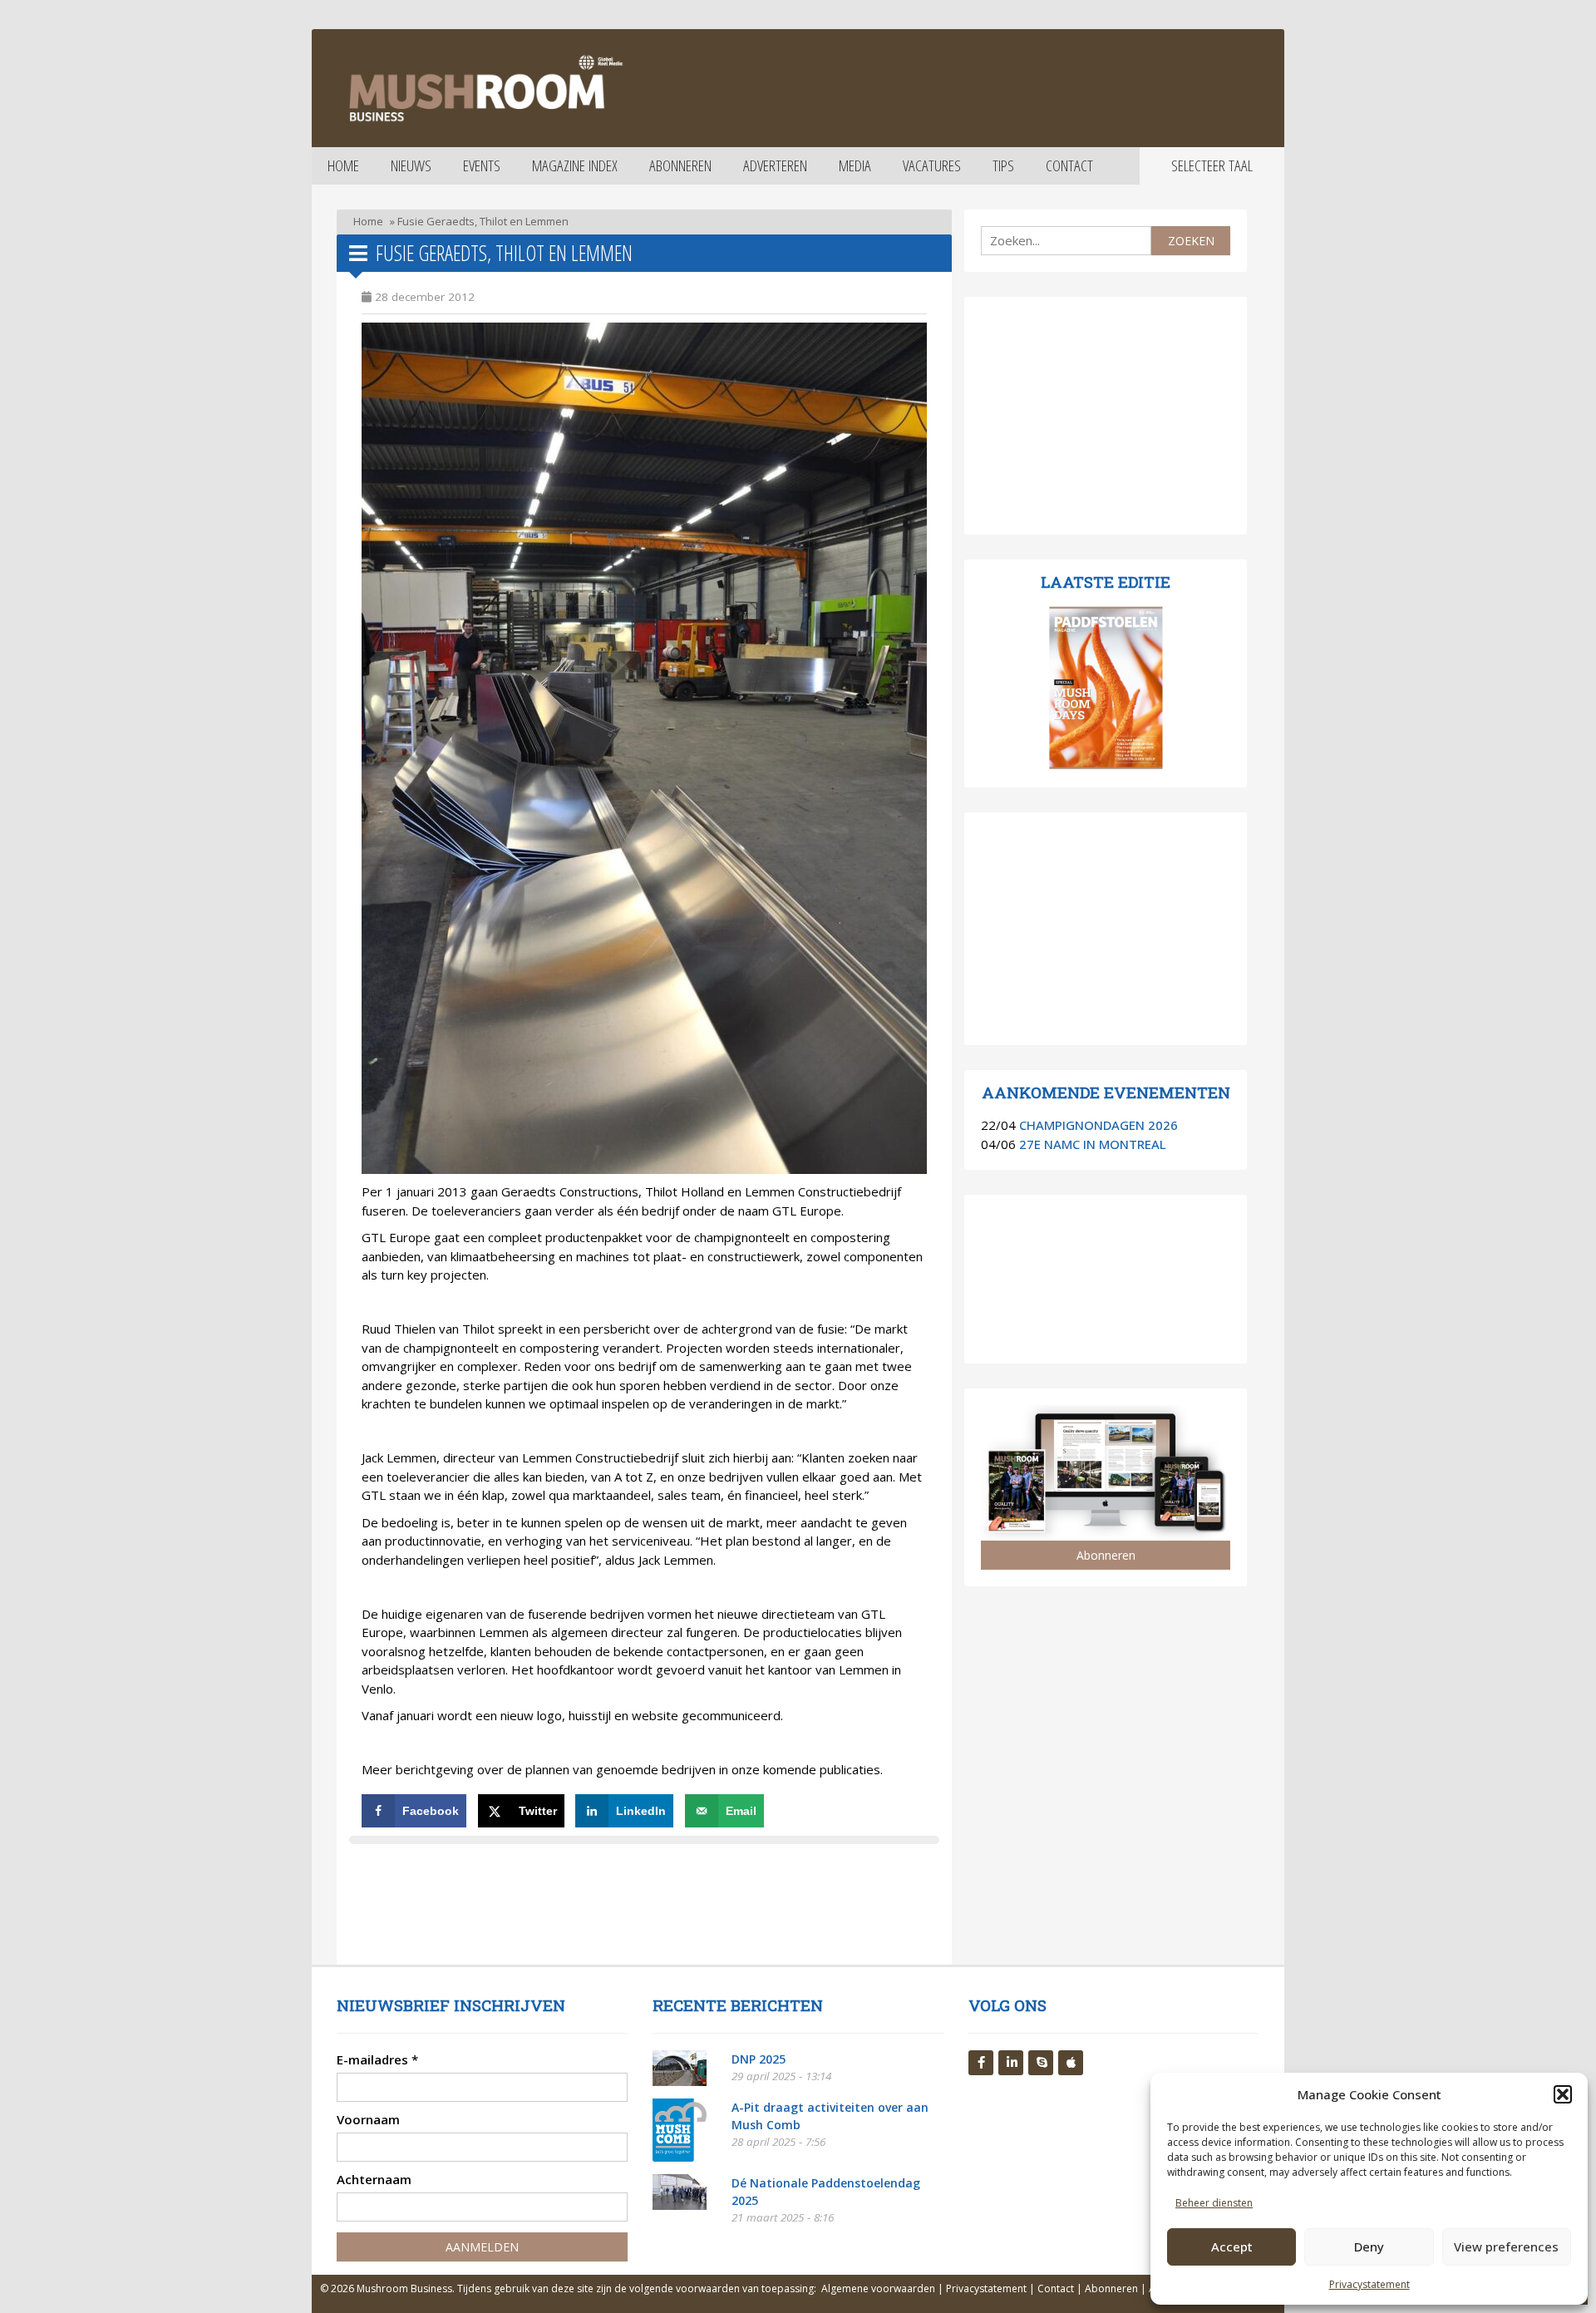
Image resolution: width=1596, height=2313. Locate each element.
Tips (1003, 165)
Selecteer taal (1212, 165)
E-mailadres (377, 2059)
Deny (1369, 2246)
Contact (1069, 165)
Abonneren (680, 165)
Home (343, 165)
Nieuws (411, 165)
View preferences (1506, 2246)
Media (855, 165)
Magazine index (575, 165)
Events (482, 165)
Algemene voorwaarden (878, 2288)
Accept (1232, 2246)
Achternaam (374, 2179)
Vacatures (932, 165)
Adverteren (775, 165)
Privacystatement (1369, 2284)
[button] (1563, 2094)
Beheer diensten (1214, 2203)
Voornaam (368, 2119)
